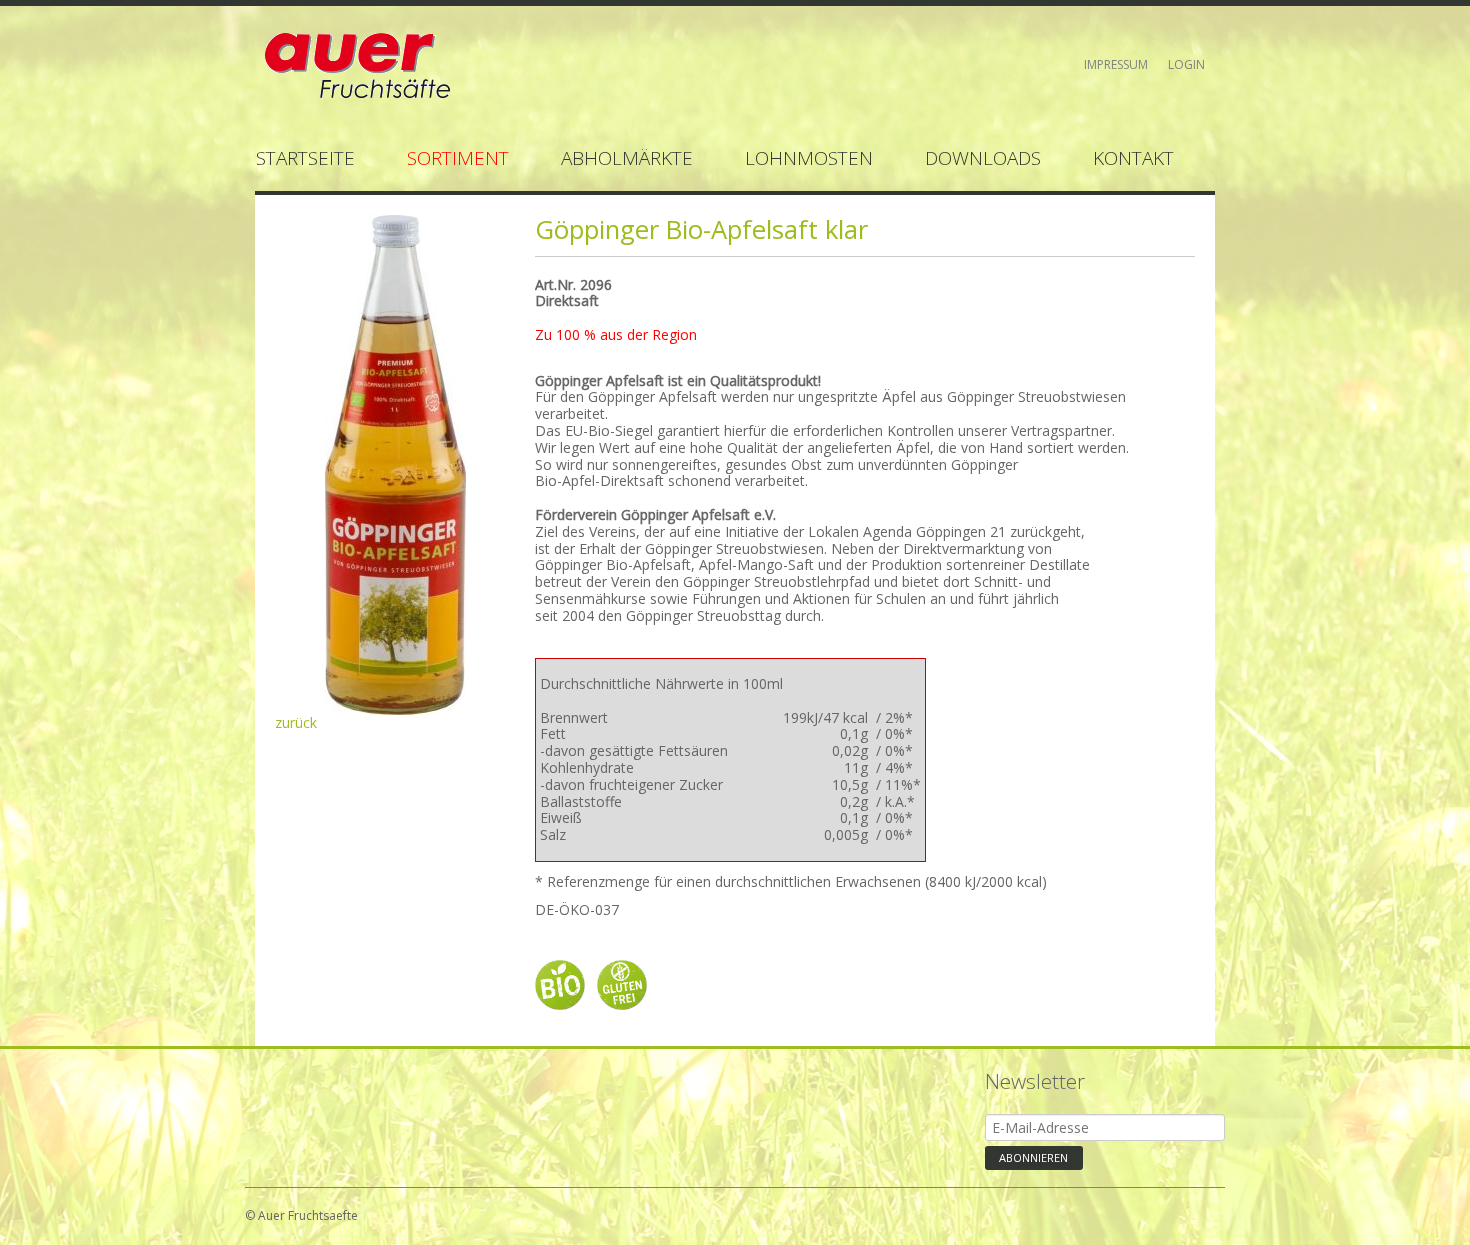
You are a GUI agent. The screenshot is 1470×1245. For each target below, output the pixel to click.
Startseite (305, 158)
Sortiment (458, 158)
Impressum (1116, 64)
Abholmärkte (627, 158)
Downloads (983, 158)
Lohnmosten (809, 158)
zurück (296, 722)
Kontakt (1133, 158)
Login (1186, 64)
